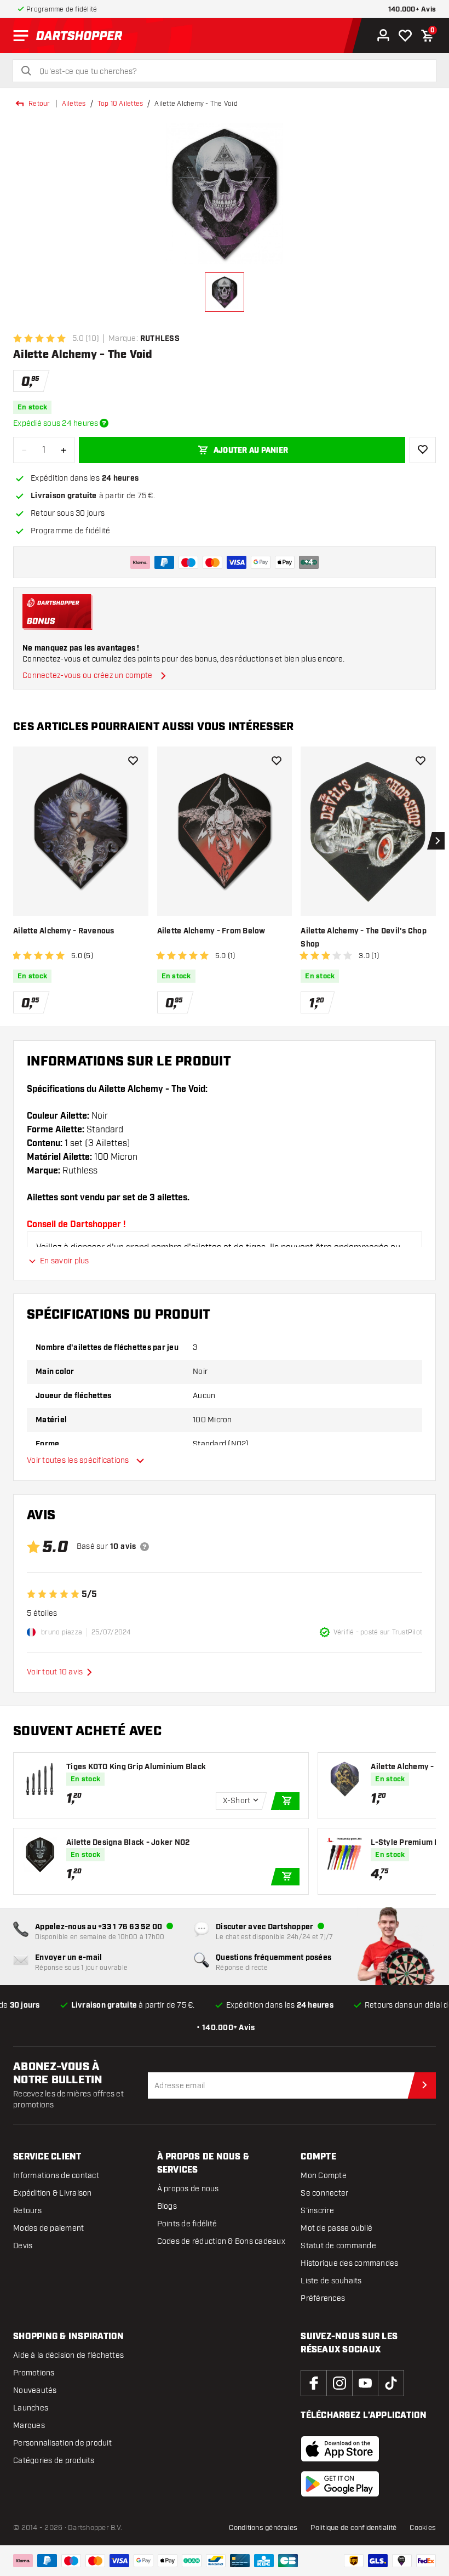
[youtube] (365, 2383)
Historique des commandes (349, 2263)
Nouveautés (35, 2390)
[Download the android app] (340, 2484)
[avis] (145, 1547)
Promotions (34, 2373)
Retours (27, 2211)
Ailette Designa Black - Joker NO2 (128, 1843)
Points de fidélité (187, 2224)
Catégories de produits (54, 2461)
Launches (31, 2408)
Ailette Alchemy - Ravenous (64, 931)
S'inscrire (317, 2211)
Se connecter (324, 2193)
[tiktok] (391, 2383)
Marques (29, 2426)
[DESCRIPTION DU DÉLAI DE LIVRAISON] (104, 423)
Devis (23, 2246)
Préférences (323, 2298)
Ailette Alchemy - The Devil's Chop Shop (364, 938)
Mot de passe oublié (336, 2228)
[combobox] (231, 72)
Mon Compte (324, 2176)
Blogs (167, 2206)
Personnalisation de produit (62, 2443)
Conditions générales (263, 2528)
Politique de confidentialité (353, 2528)
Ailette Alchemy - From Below (211, 931)
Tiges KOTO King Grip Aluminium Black (136, 1767)
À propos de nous (188, 2189)
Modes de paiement (48, 2228)
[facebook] (314, 2383)
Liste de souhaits (331, 2281)
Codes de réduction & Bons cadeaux (221, 2241)
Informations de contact (56, 2176)
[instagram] (339, 2383)
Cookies (423, 2528)
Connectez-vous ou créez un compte (87, 676)
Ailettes (74, 104)
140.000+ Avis (412, 10)
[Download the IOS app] (340, 2449)
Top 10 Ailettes (120, 104)
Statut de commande (338, 2246)
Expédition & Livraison (53, 2193)
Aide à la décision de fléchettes (68, 2355)
